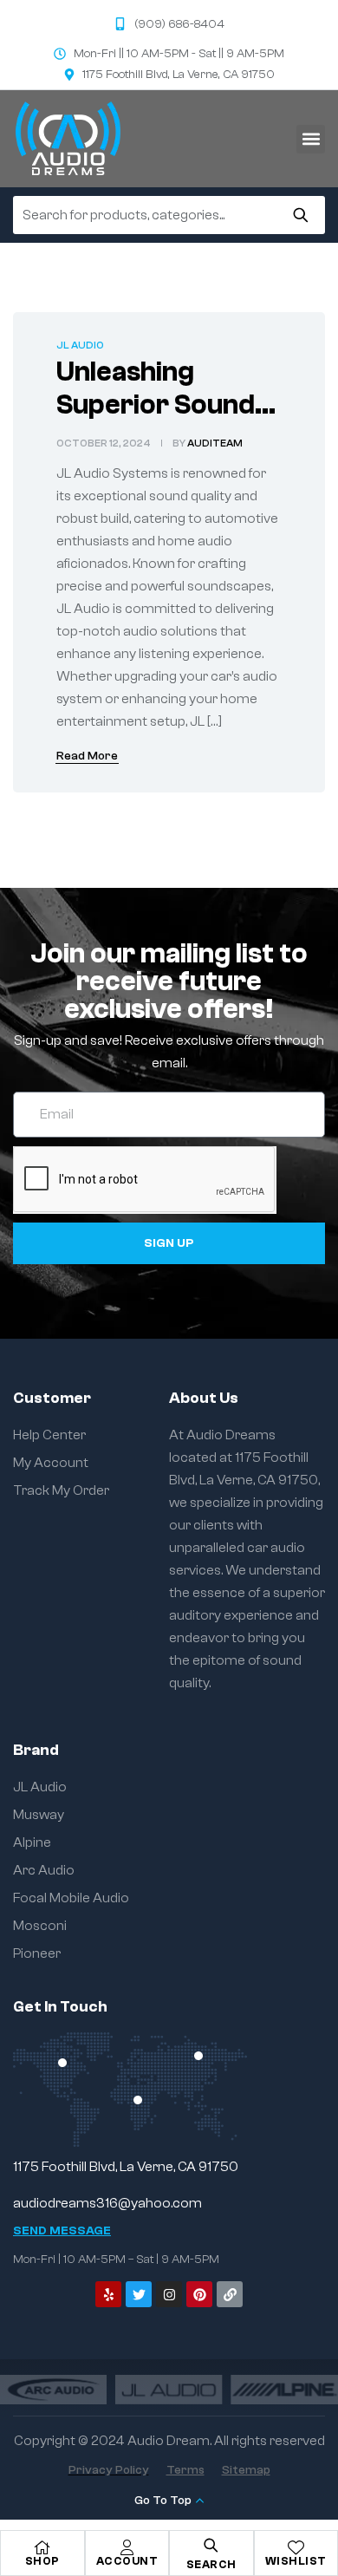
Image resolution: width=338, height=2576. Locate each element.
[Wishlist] (296, 2547)
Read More (87, 756)
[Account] (127, 2547)
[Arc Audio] (53, 2389)
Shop (42, 2561)
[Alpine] (285, 2389)
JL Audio (80, 345)
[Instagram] (169, 2294)
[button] (311, 139)
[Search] (300, 215)
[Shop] (42, 2547)
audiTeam (215, 443)
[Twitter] (139, 2294)
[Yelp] (108, 2294)
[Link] (230, 2294)
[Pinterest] (199, 2294)
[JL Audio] (169, 2389)
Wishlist (296, 2561)
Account (127, 2561)
